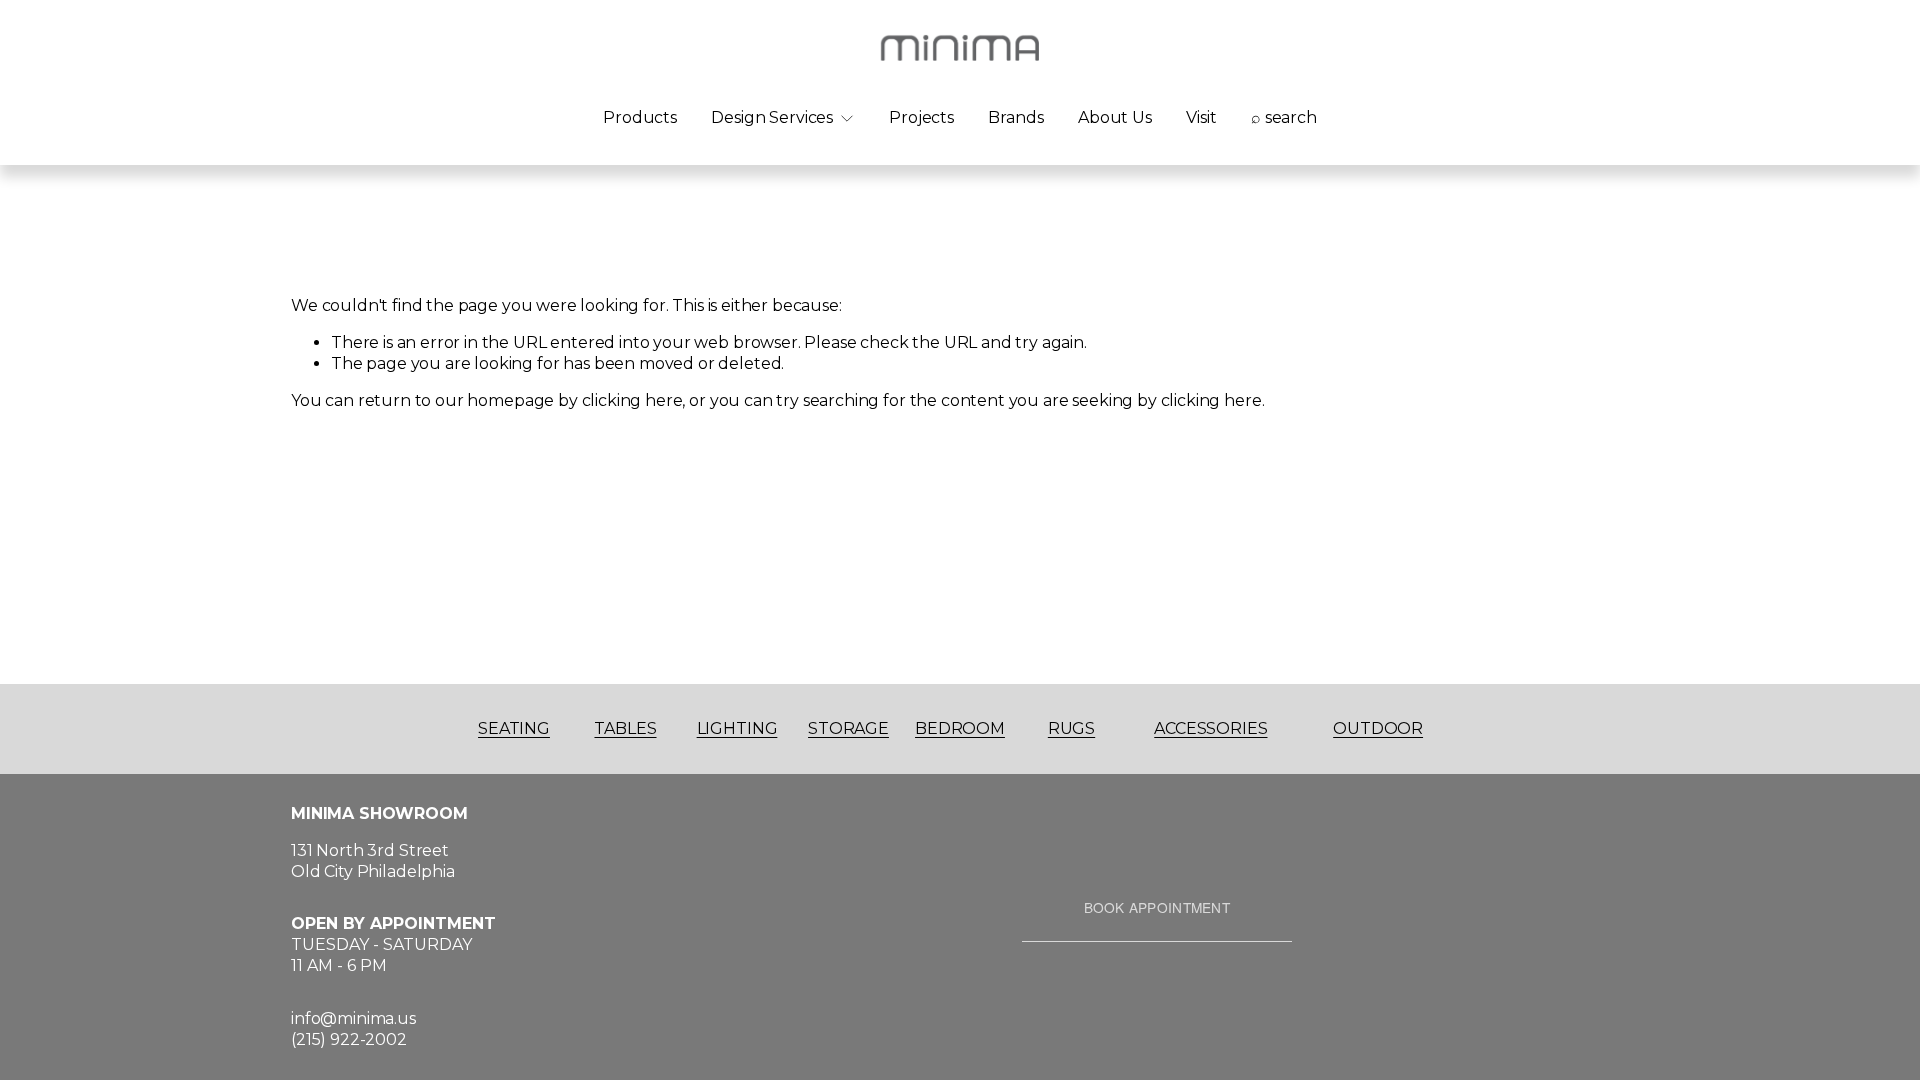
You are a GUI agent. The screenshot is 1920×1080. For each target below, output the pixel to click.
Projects (921, 117)
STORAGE (848, 728)
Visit (1201, 117)
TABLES (625, 728)
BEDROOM (960, 728)
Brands (1015, 117)
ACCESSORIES (1210, 728)
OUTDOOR (1378, 728)
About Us (1115, 117)
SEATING (514, 728)
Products (640, 117)
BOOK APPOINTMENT (1157, 907)
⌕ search (1284, 117)
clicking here (632, 400)
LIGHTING (737, 728)
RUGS (1071, 728)
